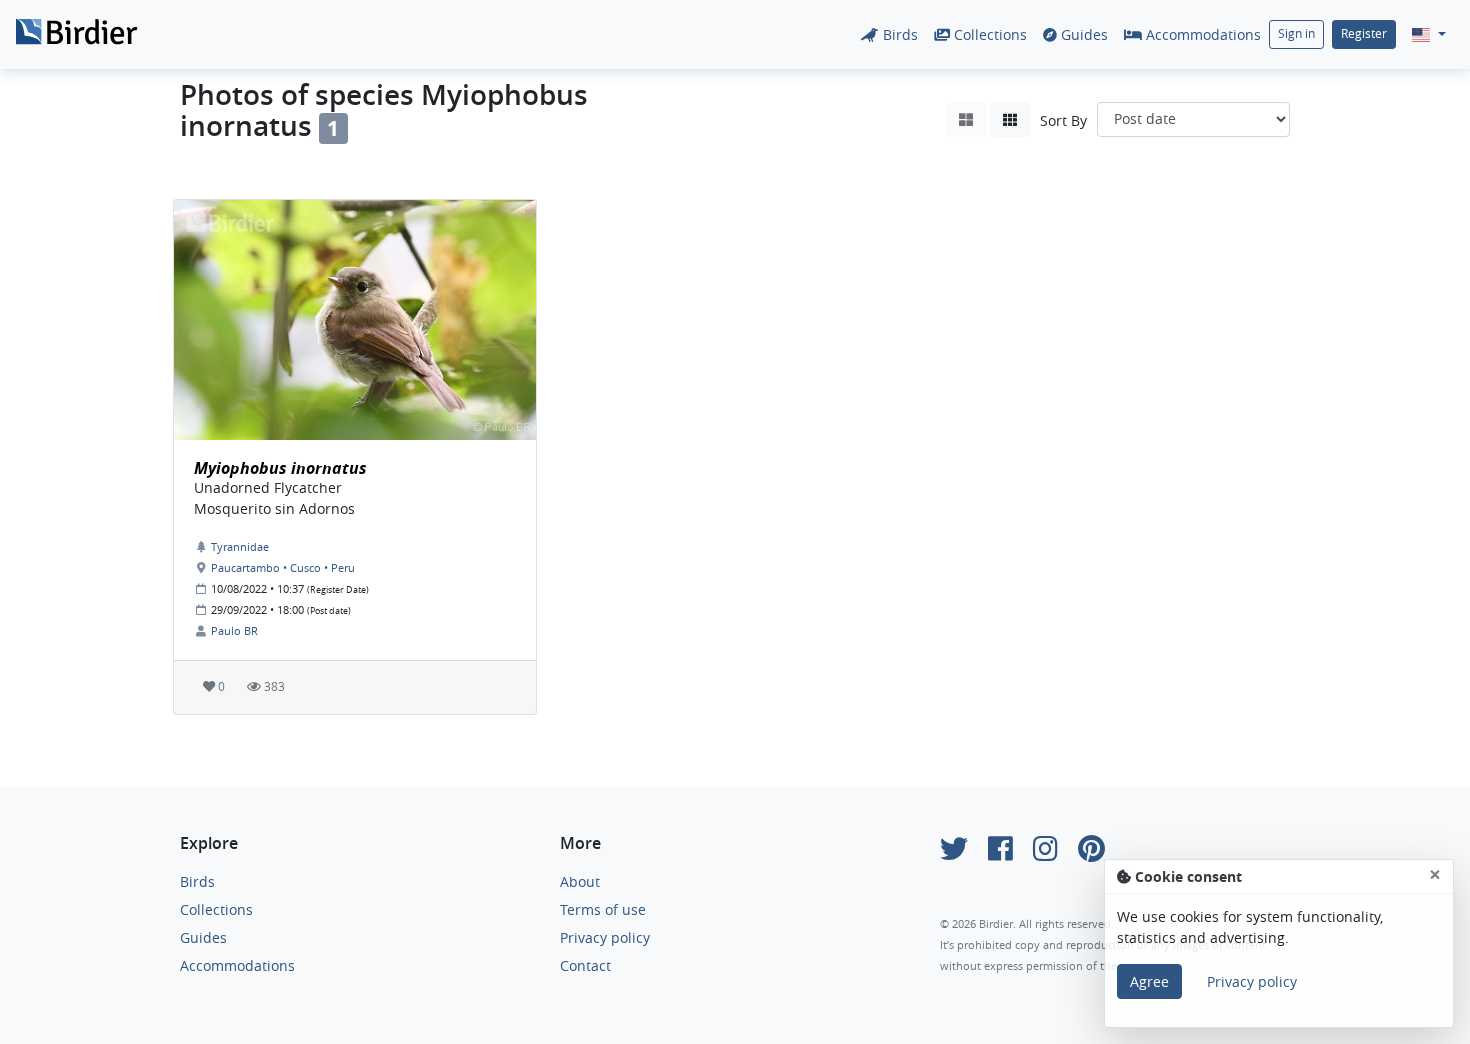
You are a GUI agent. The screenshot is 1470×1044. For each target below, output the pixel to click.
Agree (1149, 981)
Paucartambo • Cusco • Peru (283, 567)
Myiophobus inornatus (280, 468)
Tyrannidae (240, 546)
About (580, 881)
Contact (585, 965)
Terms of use (603, 909)
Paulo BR (234, 630)
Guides (1082, 34)
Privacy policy (605, 937)
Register (1364, 33)
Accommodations (1201, 34)
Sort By (1063, 120)
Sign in (1296, 33)
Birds (898, 34)
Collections (988, 34)
